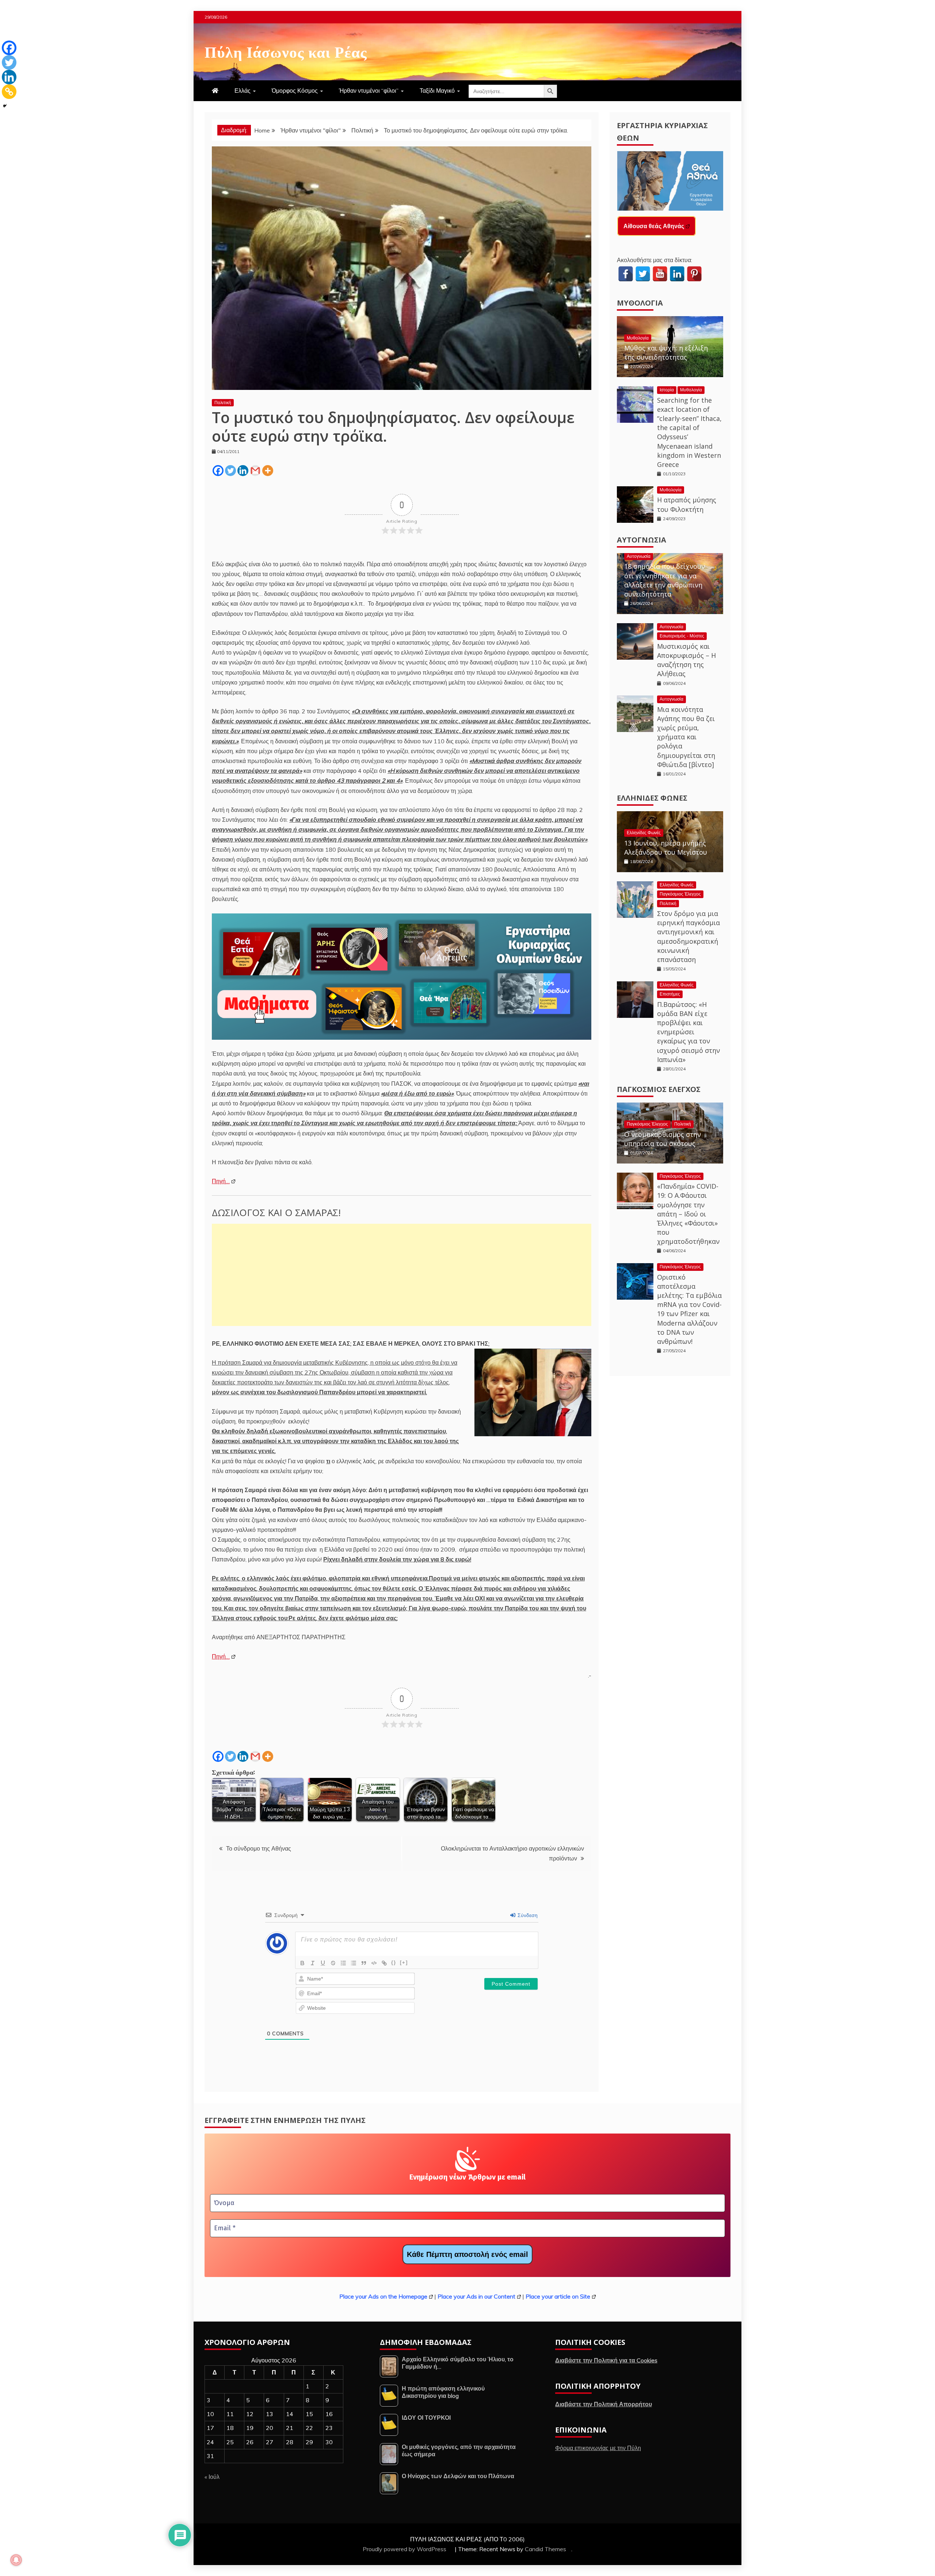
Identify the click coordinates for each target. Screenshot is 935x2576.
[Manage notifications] (16, 2560)
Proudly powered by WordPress (405, 2549)
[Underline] (323, 1963)
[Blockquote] (364, 1963)
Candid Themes (545, 2549)
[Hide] (5, 106)
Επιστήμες (670, 994)
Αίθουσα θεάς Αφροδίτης (658, 226)
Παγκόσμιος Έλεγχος (680, 894)
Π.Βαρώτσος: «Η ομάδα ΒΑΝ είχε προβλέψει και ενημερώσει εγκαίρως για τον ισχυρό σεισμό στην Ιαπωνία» (688, 1032)
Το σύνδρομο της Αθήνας (259, 1848)
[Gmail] (255, 471)
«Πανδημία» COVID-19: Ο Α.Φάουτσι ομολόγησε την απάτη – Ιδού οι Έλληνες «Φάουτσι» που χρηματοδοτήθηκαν (688, 1214)
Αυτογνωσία (642, 540)
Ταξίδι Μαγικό (437, 91)
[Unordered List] (354, 1963)
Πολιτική (223, 402)
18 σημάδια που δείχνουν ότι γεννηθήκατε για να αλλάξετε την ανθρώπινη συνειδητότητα (665, 580)
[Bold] (302, 1963)
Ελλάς (243, 91)
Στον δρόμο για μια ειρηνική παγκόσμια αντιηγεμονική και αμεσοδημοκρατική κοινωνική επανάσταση (688, 936)
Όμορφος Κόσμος (295, 91)
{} (394, 1962)
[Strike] (333, 1963)
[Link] (384, 1963)
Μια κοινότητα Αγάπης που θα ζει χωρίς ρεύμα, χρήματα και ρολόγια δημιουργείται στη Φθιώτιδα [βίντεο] (686, 737)
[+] (404, 1962)
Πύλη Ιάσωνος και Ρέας (286, 51)
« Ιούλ (212, 2477)
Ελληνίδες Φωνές (652, 798)
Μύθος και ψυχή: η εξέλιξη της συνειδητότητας (666, 352)
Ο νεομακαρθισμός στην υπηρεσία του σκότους (663, 1139)
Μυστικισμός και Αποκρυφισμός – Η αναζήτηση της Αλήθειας (686, 660)
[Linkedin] (243, 471)
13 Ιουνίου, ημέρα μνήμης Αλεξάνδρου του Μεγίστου (666, 848)
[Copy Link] (9, 92)
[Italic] (313, 1963)
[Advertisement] (402, 1275)
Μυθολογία (640, 303)
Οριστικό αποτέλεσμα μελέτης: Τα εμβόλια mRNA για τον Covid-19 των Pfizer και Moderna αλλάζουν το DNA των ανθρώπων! (689, 1309)
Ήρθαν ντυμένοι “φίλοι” (369, 91)
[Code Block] (374, 1963)
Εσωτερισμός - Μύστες (682, 636)
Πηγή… (221, 1181)
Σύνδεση (527, 1915)
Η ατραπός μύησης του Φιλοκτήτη (687, 504)
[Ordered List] (343, 1963)
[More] (268, 471)
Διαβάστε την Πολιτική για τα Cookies (606, 2360)
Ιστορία (667, 390)
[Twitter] (230, 471)
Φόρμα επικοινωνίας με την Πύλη (598, 2448)
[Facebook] (218, 471)
